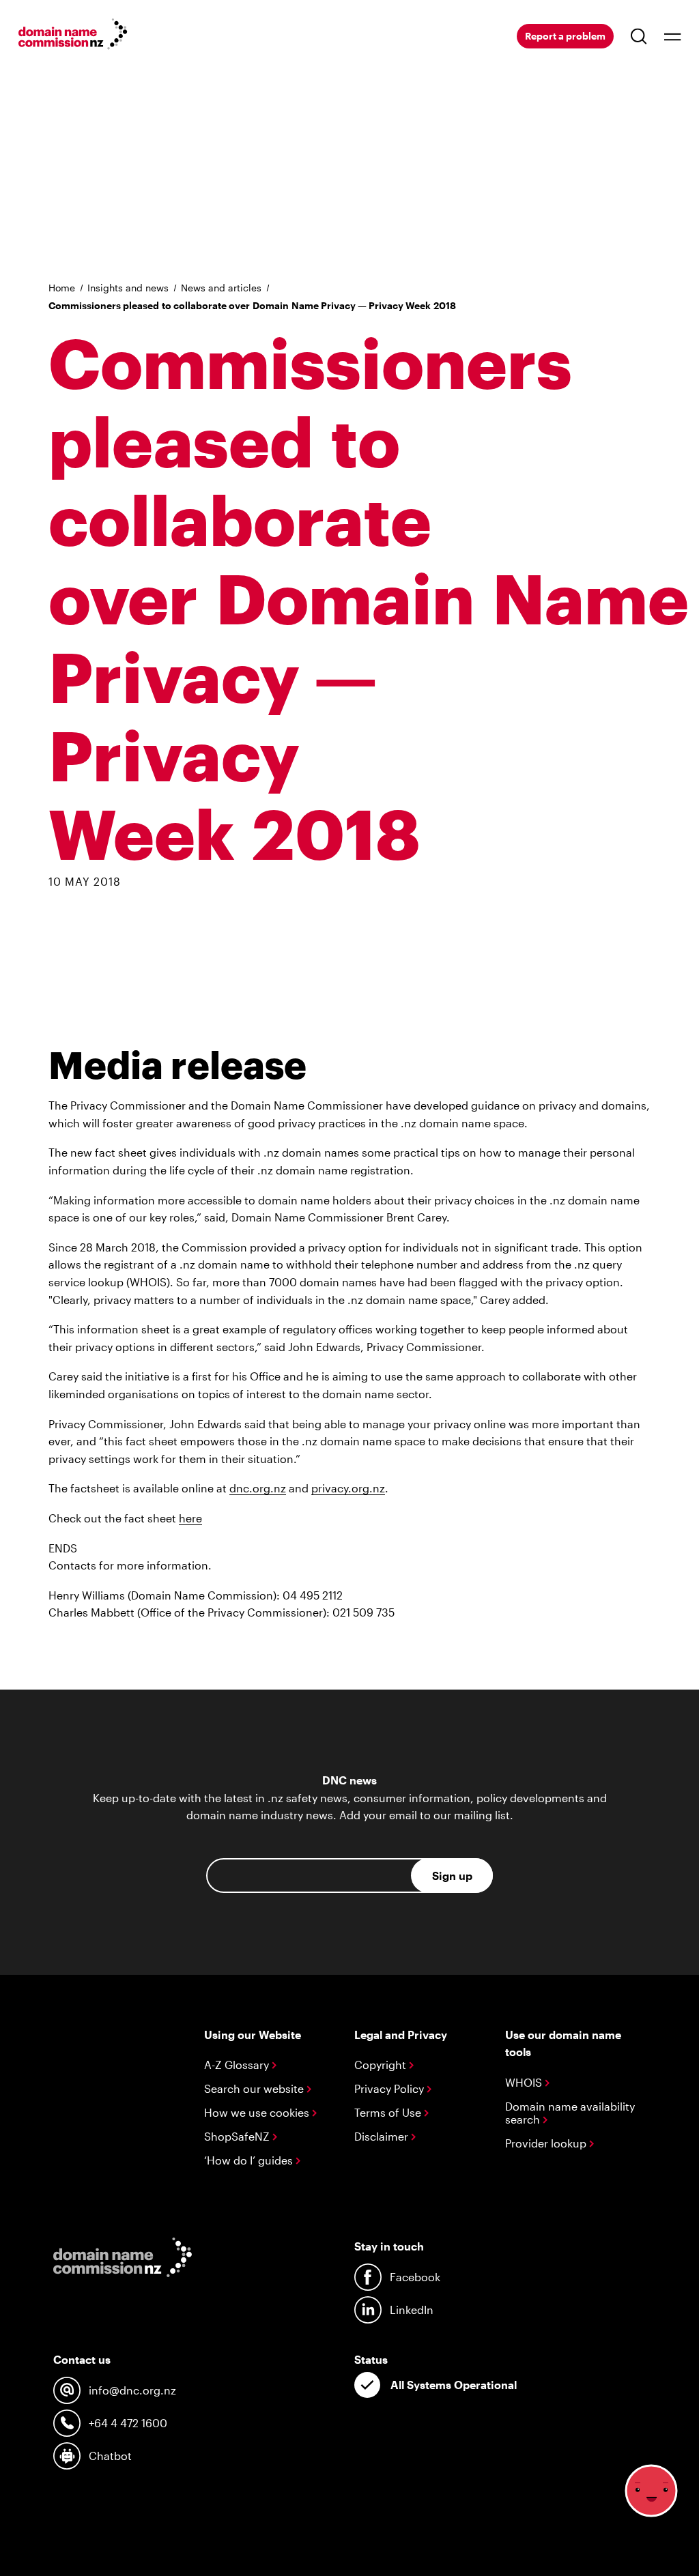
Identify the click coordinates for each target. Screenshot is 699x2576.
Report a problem (565, 36)
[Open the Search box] (639, 36)
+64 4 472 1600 (128, 2423)
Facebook (415, 2277)
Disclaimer (383, 2136)
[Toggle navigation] (672, 36)
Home (62, 288)
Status (371, 2359)
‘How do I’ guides (250, 2160)
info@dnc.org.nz (132, 2390)
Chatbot (110, 2456)
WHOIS (525, 2082)
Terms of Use (389, 2112)
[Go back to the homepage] (73, 36)
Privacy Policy (390, 2088)
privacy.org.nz (348, 1488)
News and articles (221, 288)
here (190, 1518)
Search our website (255, 2088)
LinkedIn (412, 2310)
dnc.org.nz (258, 1488)
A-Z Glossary (238, 2065)
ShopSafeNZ (238, 2136)
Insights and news (128, 288)
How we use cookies (258, 2112)
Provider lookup (547, 2143)
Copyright (382, 2065)
